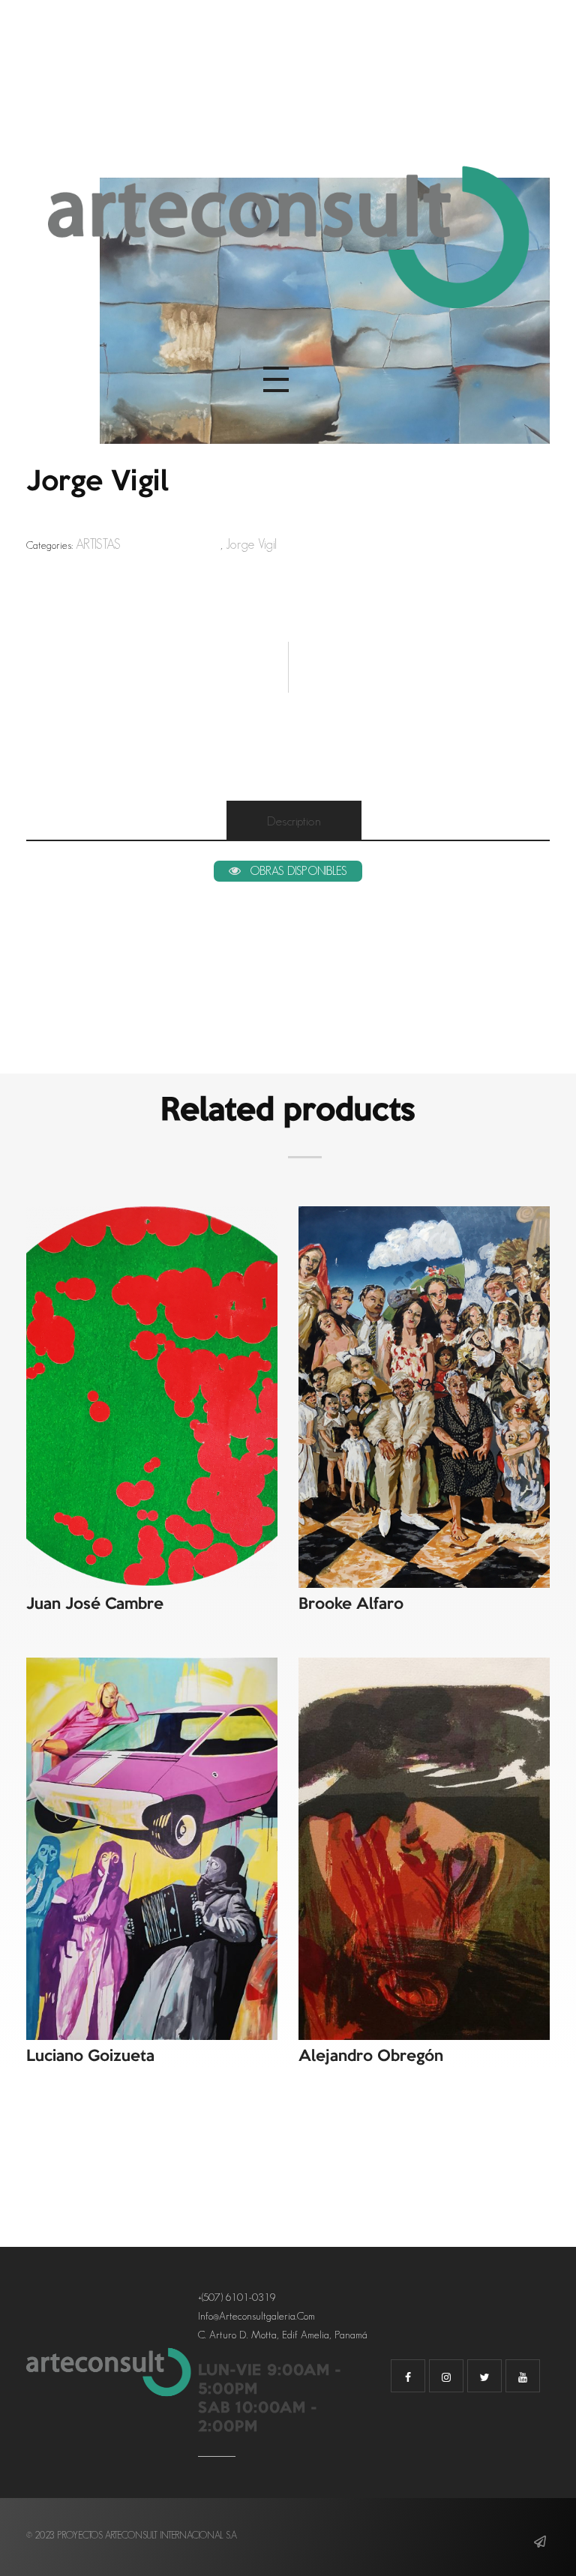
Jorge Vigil (251, 544)
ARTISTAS (98, 544)
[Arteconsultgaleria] (288, 240)
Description (294, 821)
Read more (155, 1239)
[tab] (294, 821)
